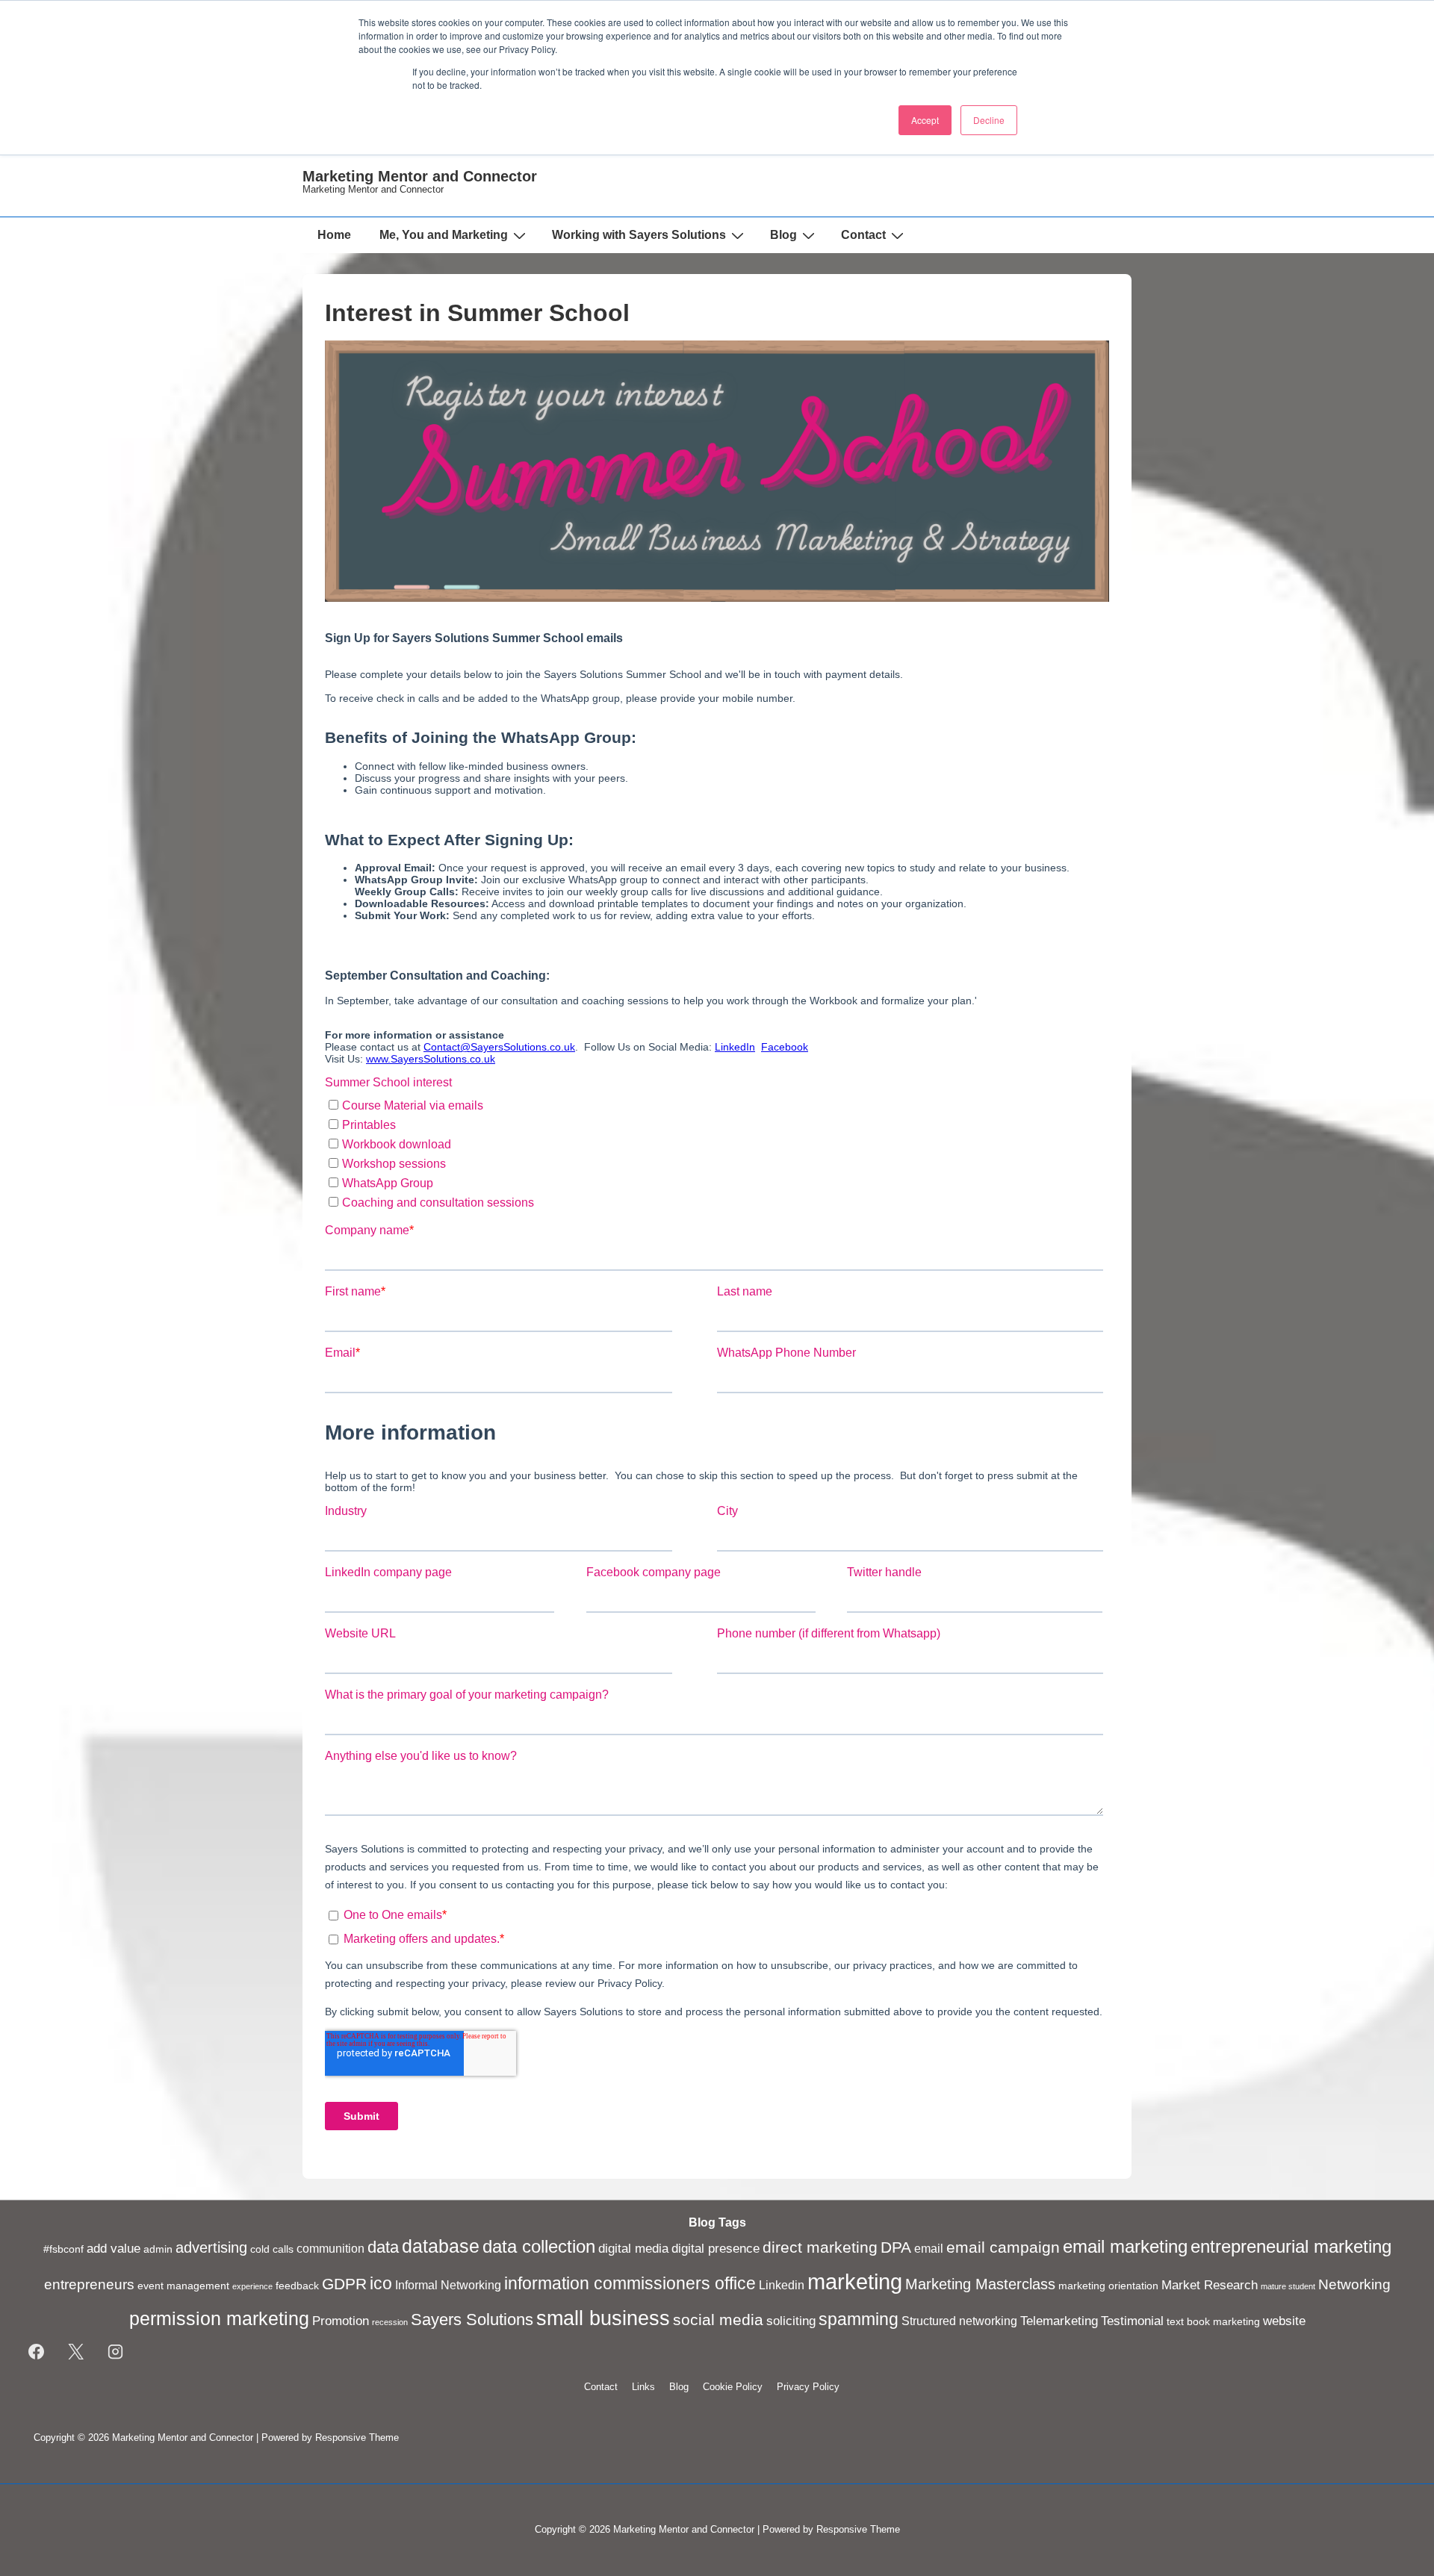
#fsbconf (63, 2249)
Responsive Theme (357, 2437)
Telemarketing (1059, 2321)
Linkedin (782, 2285)
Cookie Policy (733, 2387)
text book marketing (1213, 2322)
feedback (297, 2286)
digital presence (716, 2248)
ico (381, 2283)
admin (158, 2249)
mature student (1288, 2286)
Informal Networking (448, 2285)
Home (334, 235)
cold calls (272, 2249)
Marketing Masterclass (980, 2284)
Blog (783, 235)
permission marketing (219, 2318)
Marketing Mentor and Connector (420, 176)
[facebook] (37, 2352)
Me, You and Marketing (444, 235)
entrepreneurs (89, 2284)
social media (718, 2320)
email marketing (1125, 2247)
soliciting (791, 2321)
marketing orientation (1108, 2286)
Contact (863, 235)
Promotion (341, 2321)
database (441, 2246)
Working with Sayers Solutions (639, 235)
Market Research (1210, 2285)
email (929, 2249)
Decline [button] (989, 120)
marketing (855, 2281)
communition (330, 2249)
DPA (896, 2247)
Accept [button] (925, 120)
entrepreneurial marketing (1291, 2246)
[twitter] (76, 2352)
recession (390, 2322)
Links (643, 2387)
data (383, 2247)
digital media (633, 2248)
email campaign (1003, 2247)
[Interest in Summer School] (717, 598)
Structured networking (959, 2321)
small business (603, 2318)
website (1284, 2321)
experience (252, 2286)
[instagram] (116, 2352)
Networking (1354, 2284)
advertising (211, 2247)
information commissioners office (630, 2283)
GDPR (344, 2284)
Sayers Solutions (472, 2320)
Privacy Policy (808, 2387)
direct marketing (820, 2247)
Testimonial (1132, 2321)
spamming (859, 2319)
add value (114, 2248)
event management (183, 2286)
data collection (539, 2247)
